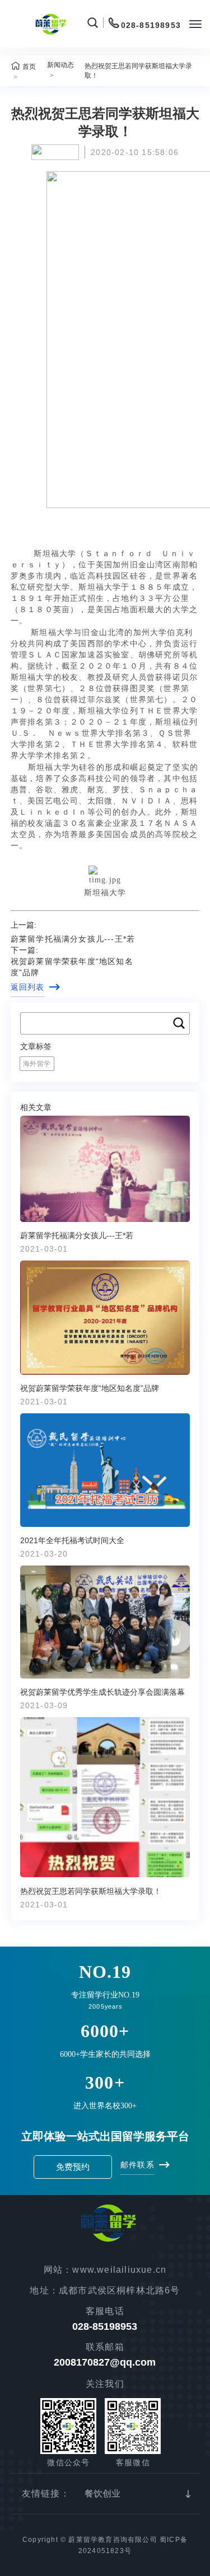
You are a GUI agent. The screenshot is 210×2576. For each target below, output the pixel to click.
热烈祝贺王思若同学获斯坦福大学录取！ (138, 71)
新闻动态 (60, 65)
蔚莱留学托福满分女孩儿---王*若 (73, 939)
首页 (29, 67)
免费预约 (73, 2167)
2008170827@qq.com (105, 2362)
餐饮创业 (102, 2493)
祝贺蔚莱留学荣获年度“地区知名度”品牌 (72, 967)
